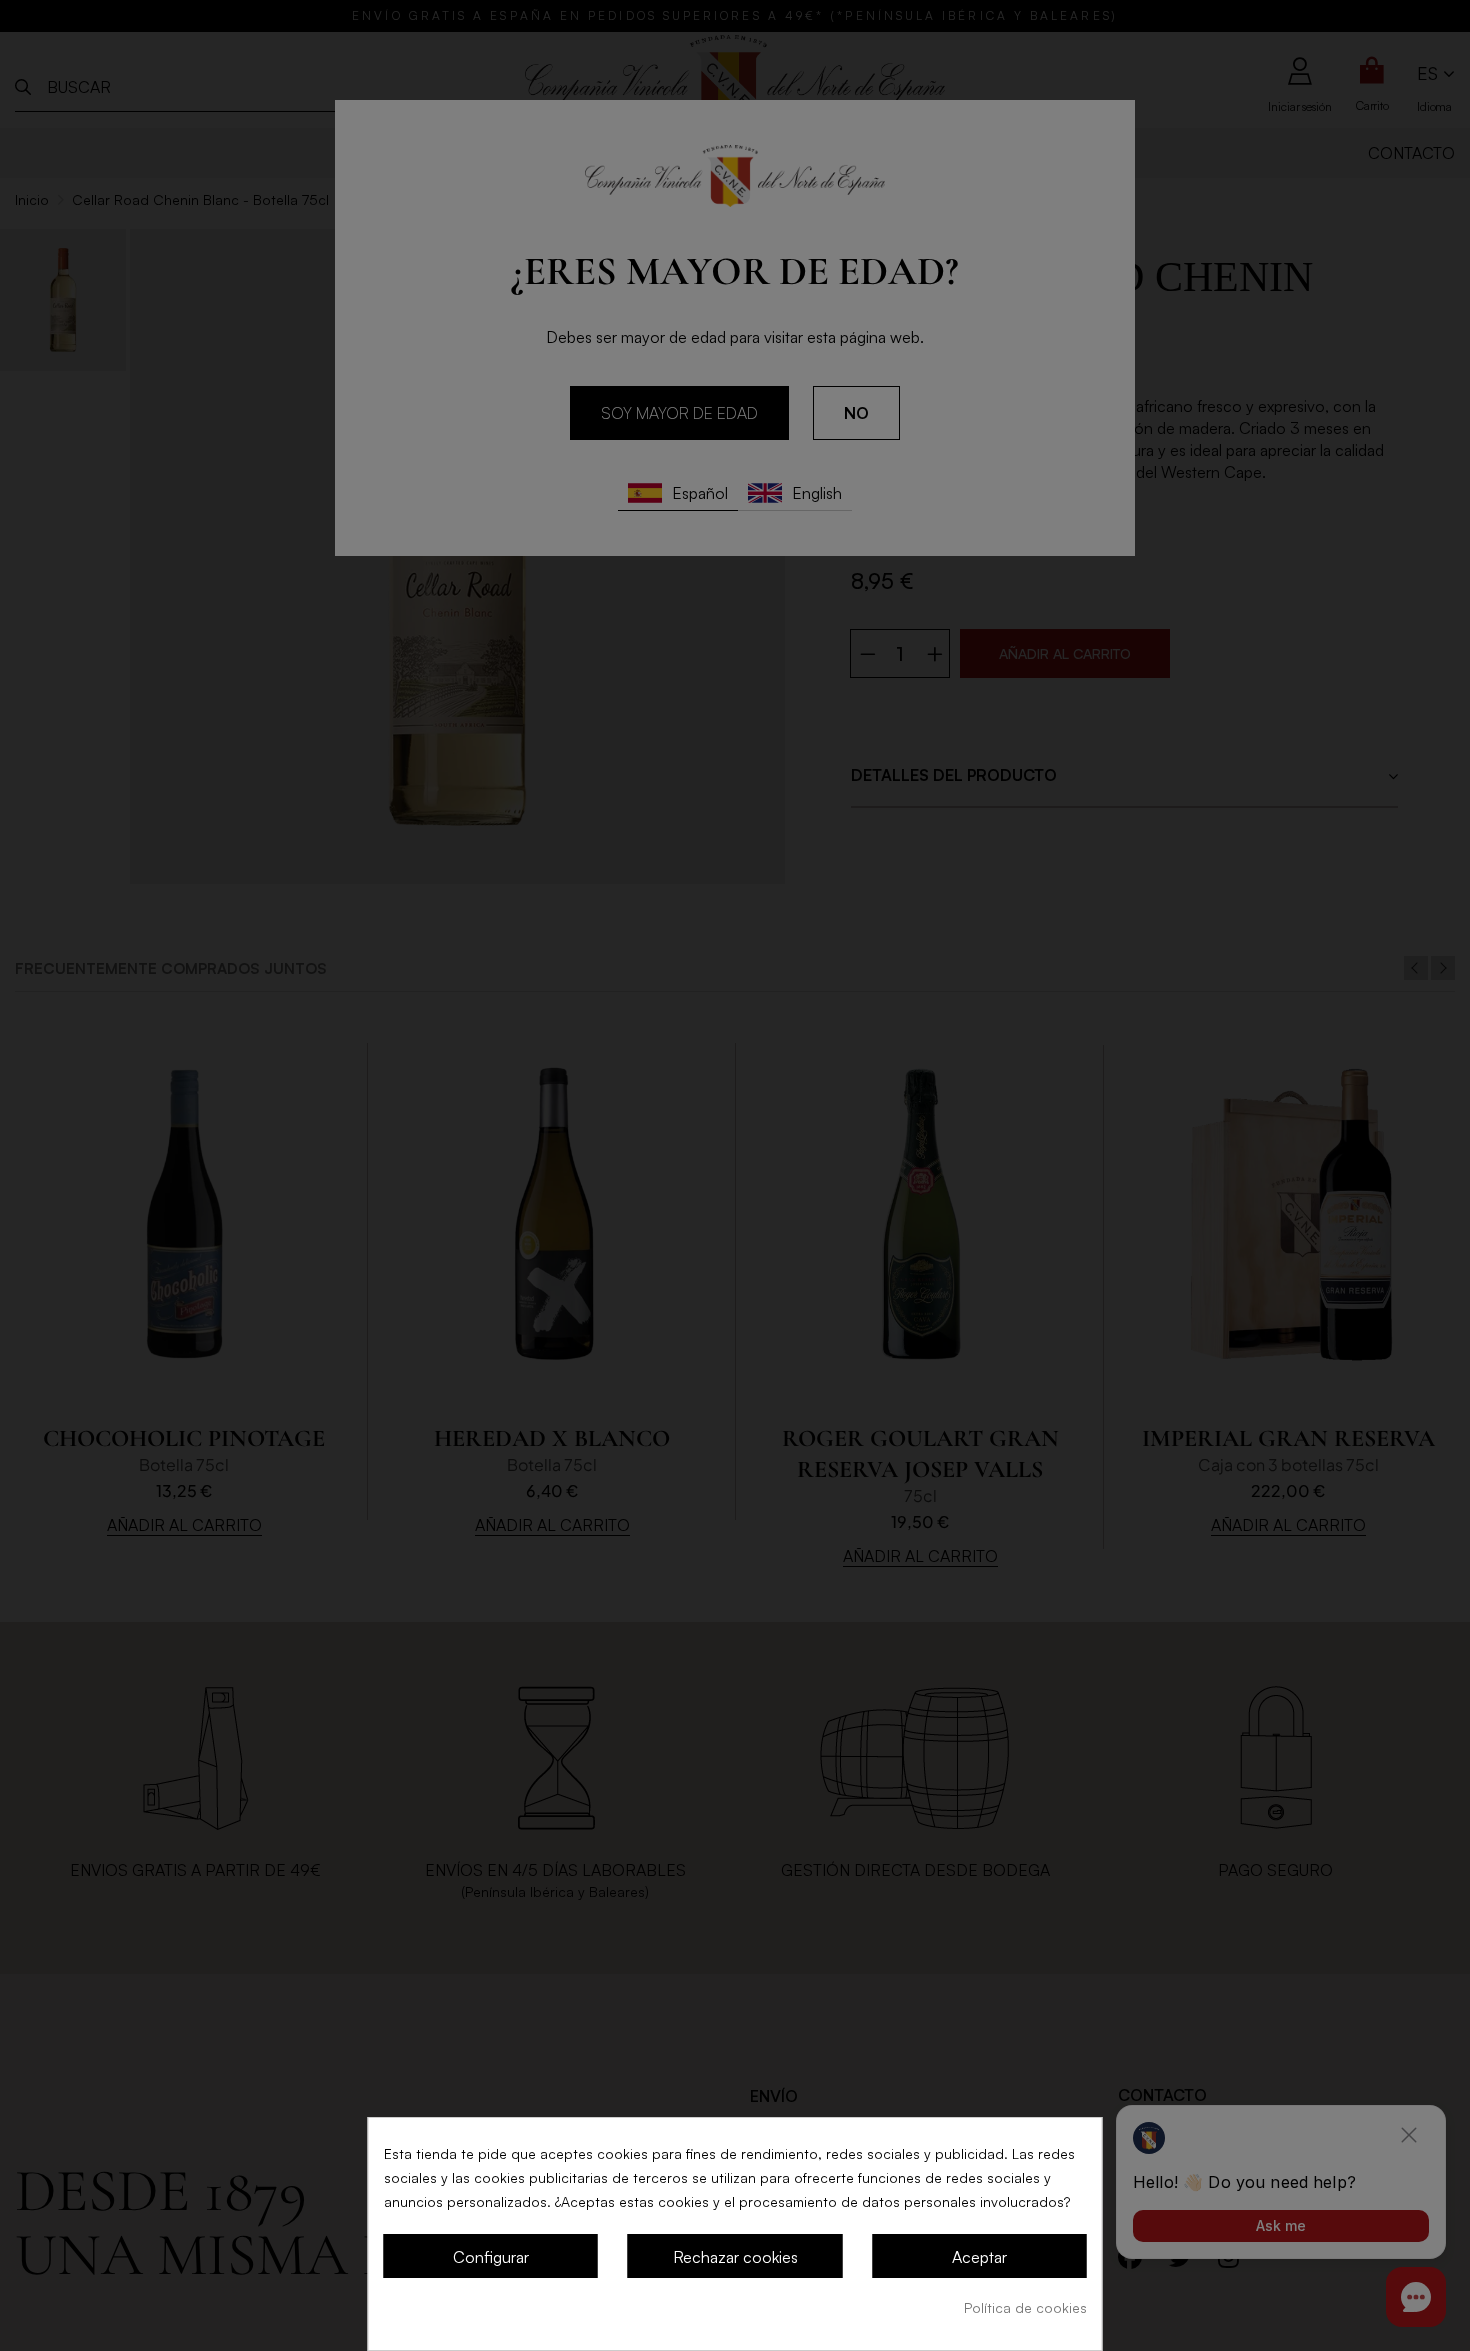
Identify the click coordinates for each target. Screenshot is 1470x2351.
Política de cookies (1025, 2307)
